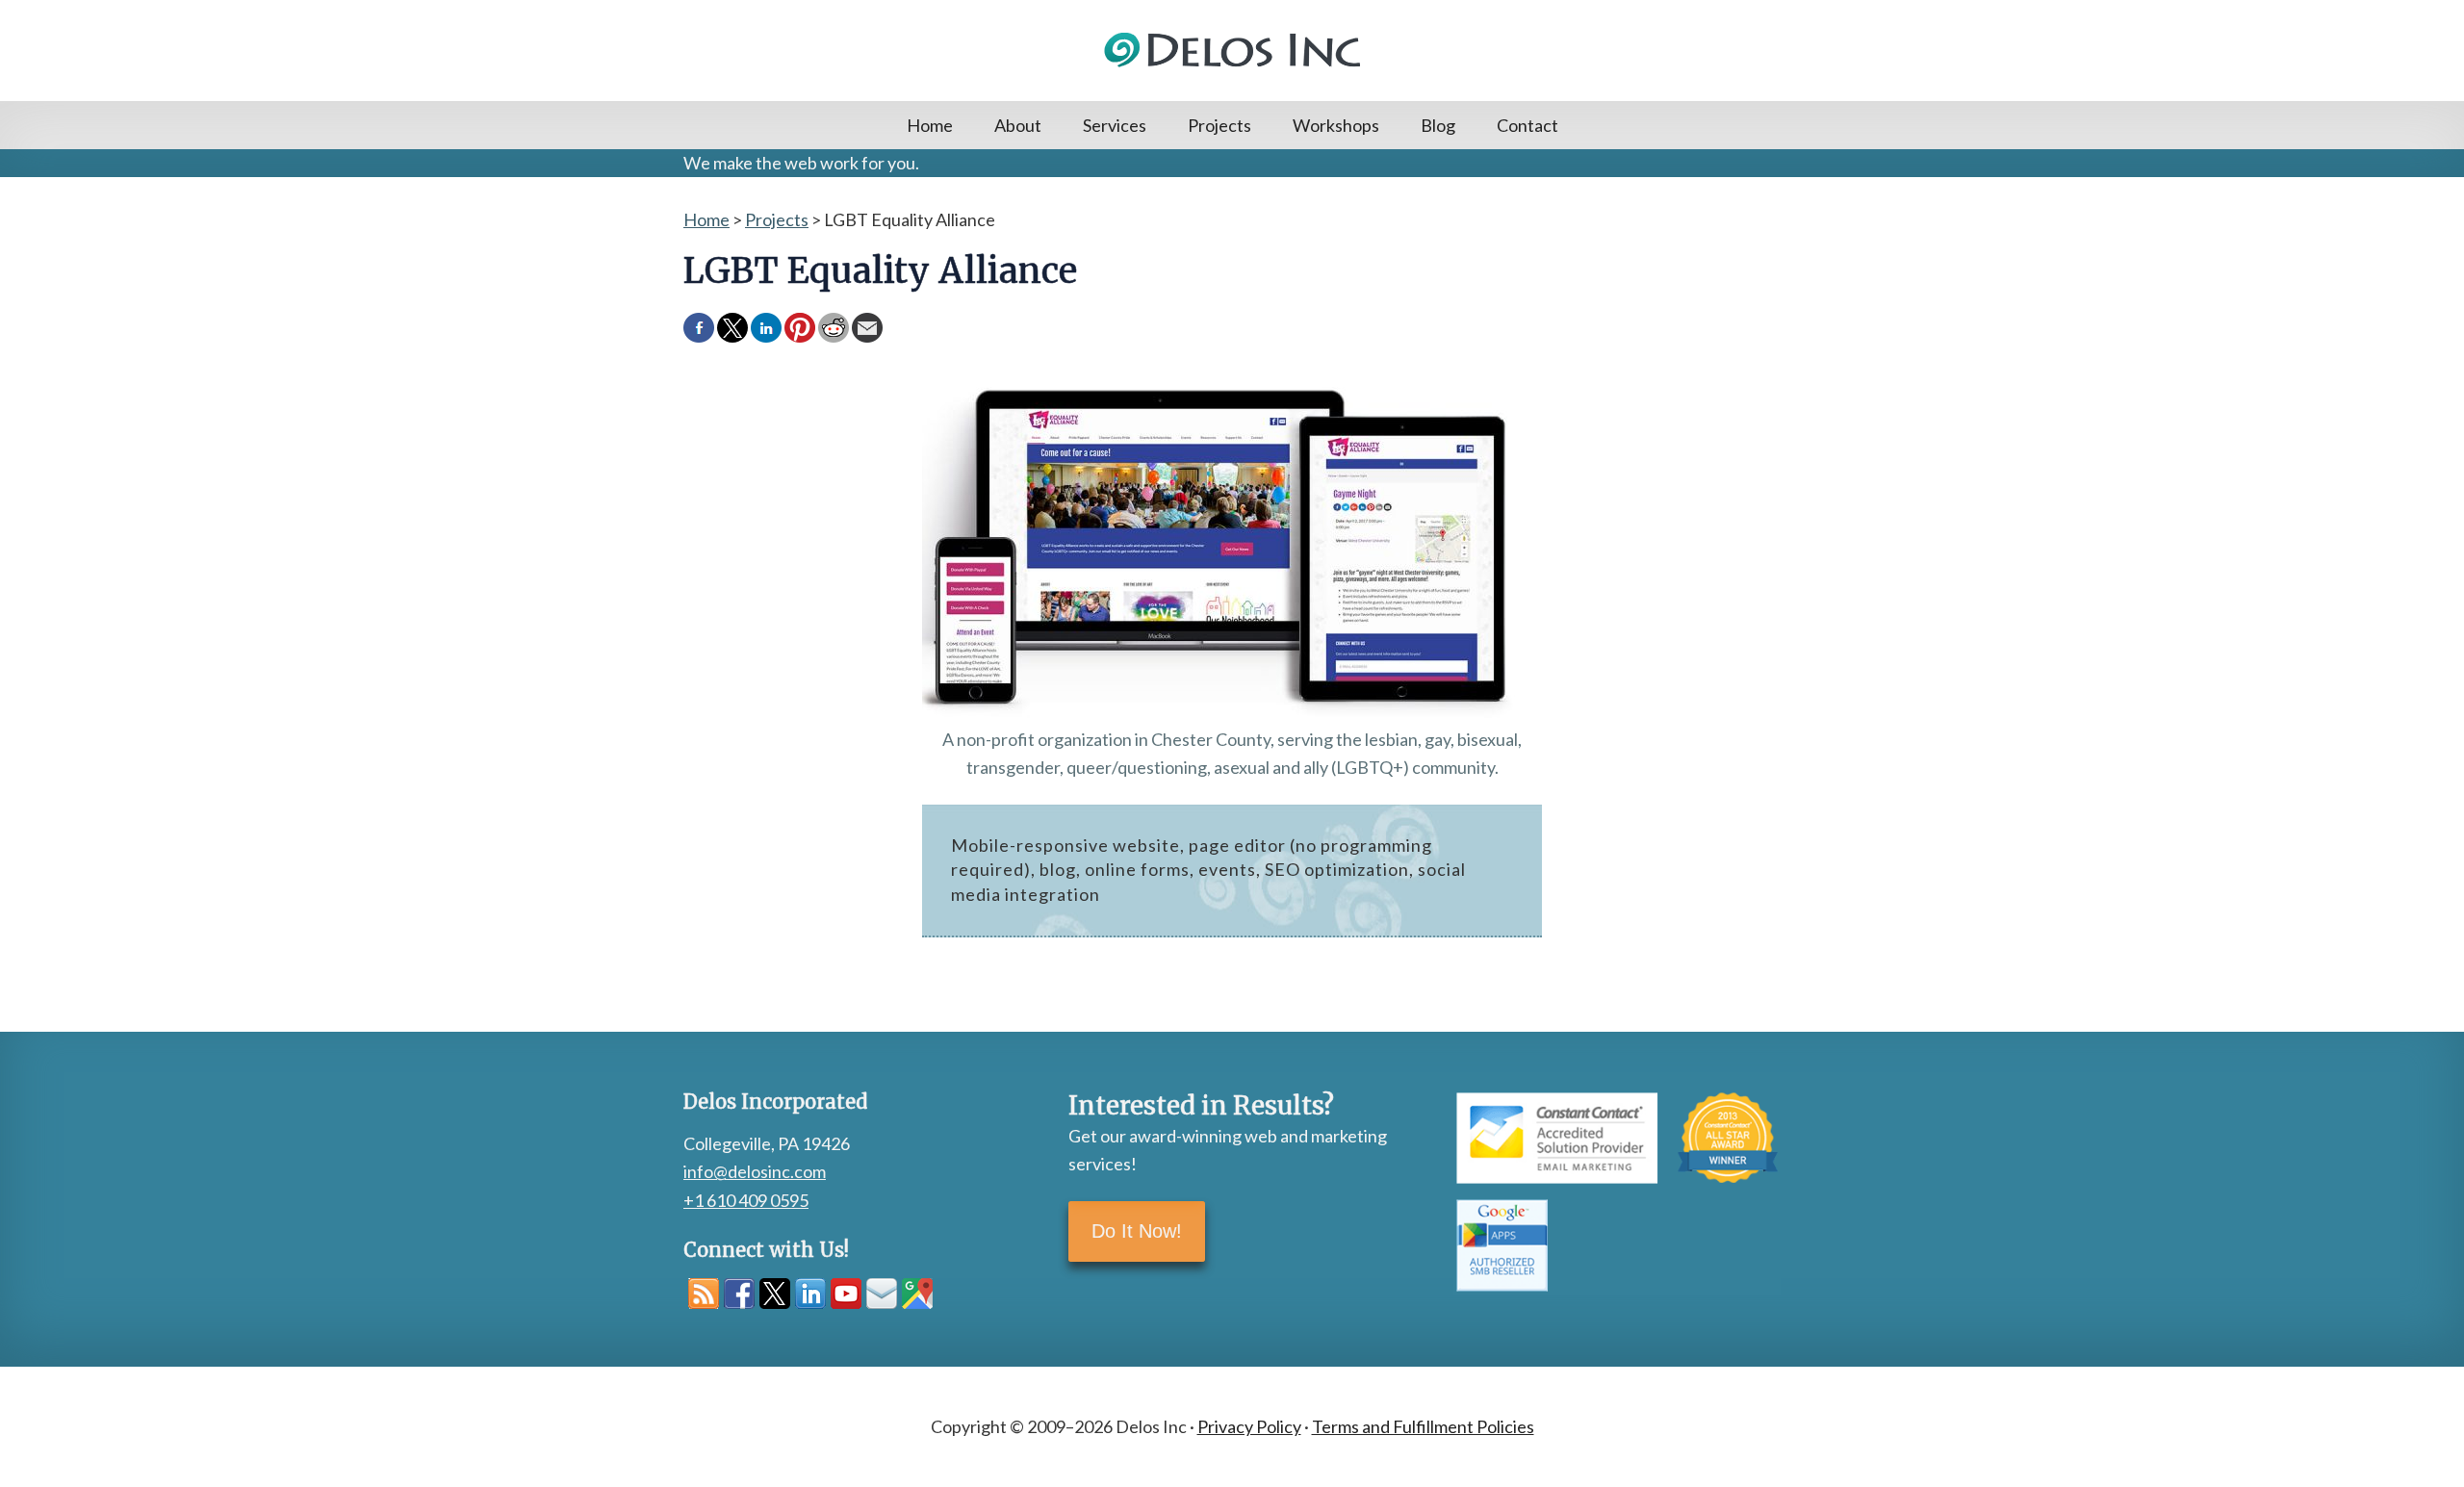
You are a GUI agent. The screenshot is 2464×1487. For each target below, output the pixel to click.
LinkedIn (810, 1294)
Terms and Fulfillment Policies (1423, 1426)
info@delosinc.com (755, 1171)
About (1018, 125)
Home (930, 125)
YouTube (846, 1294)
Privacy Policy (1249, 1426)
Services (1115, 125)
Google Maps (917, 1294)
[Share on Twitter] (732, 328)
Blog (1438, 125)
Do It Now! (1137, 1231)
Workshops (1336, 125)
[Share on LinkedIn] (766, 328)
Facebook (739, 1294)
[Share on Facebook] (699, 328)
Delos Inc (1232, 51)
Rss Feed (704, 1294)
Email (882, 1294)
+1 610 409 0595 (746, 1200)
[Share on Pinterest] (800, 328)
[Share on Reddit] (834, 328)
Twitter (775, 1294)
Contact (1527, 125)
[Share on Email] (867, 328)
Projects (1219, 125)
